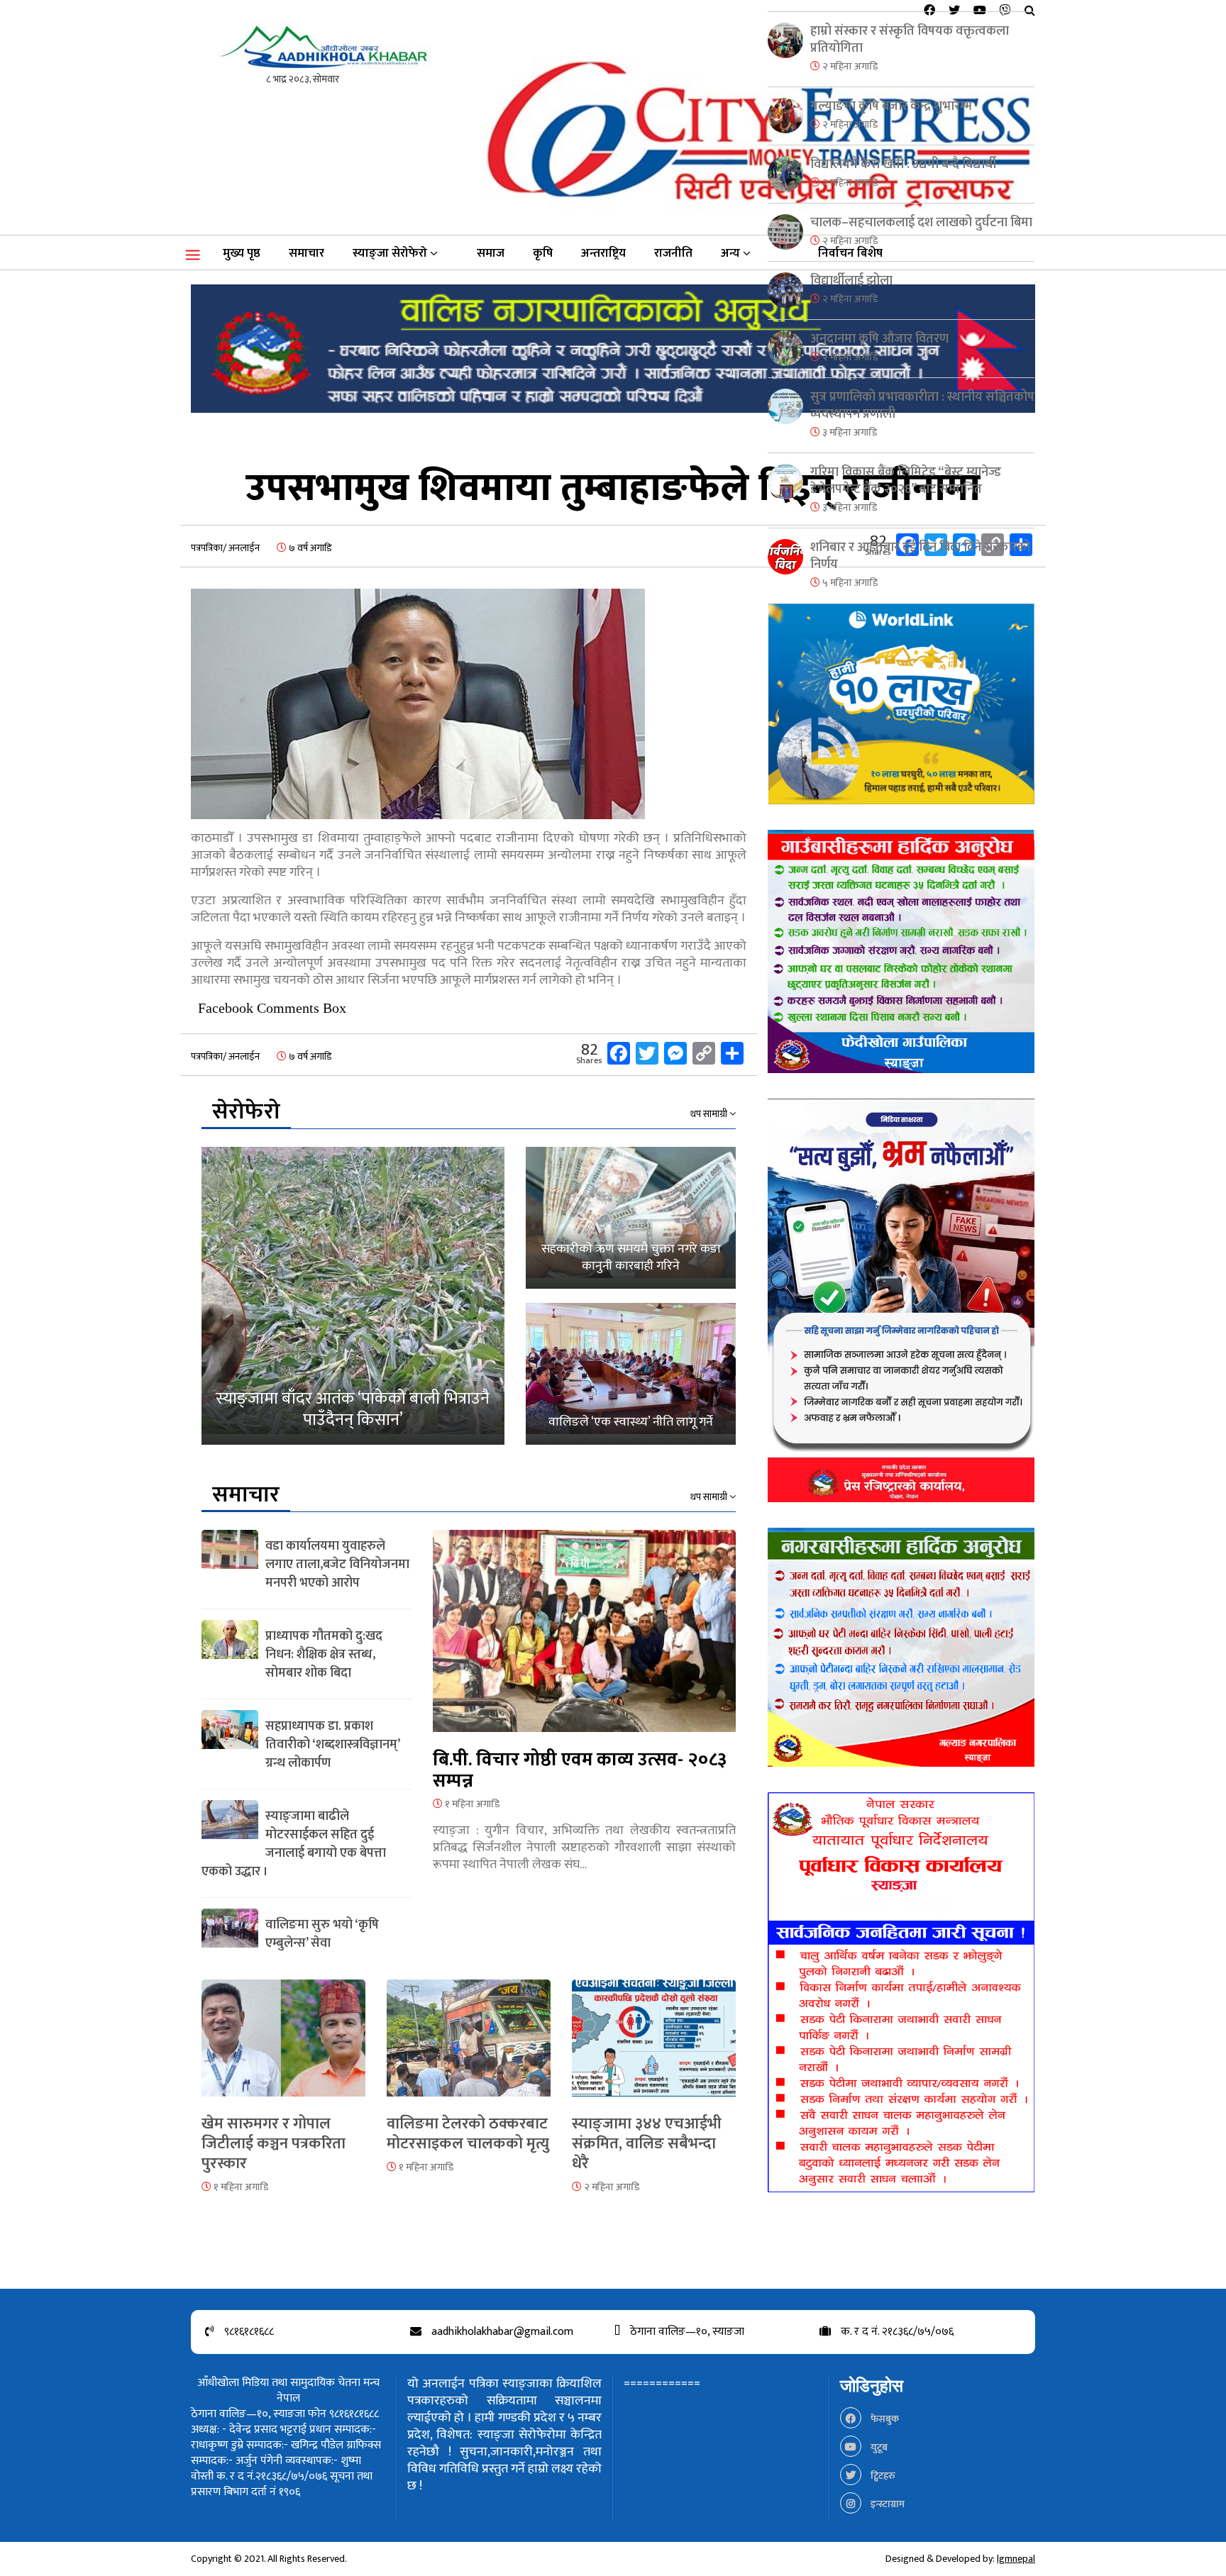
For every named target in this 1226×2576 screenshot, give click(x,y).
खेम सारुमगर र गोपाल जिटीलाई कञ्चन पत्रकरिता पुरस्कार (274, 2144)
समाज (491, 253)
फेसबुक (884, 2419)
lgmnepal (1016, 2559)
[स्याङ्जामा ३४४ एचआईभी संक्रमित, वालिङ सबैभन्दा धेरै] (654, 2047)
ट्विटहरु (882, 2476)
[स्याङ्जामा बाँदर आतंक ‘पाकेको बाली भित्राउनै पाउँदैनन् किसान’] (353, 1296)
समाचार (306, 253)
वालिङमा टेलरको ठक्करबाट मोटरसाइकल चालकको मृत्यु (468, 2134)
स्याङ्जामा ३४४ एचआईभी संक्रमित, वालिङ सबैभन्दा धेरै (647, 2144)
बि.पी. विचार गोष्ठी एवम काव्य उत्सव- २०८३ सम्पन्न (580, 1771)
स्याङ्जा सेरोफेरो (390, 253)
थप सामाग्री (710, 1114)
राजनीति (673, 253)
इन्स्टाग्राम (887, 2504)
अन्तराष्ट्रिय (603, 253)
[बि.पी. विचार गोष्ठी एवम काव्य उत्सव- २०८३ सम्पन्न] (584, 1639)
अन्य (730, 253)
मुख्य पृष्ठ (242, 253)
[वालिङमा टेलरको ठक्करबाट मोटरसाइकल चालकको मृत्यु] (469, 2047)
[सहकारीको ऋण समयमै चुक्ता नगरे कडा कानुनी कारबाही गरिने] (631, 1218)
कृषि (543, 253)
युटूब (878, 2447)
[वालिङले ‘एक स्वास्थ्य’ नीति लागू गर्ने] (631, 1374)
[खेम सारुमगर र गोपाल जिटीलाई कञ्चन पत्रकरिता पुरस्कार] (283, 2047)
